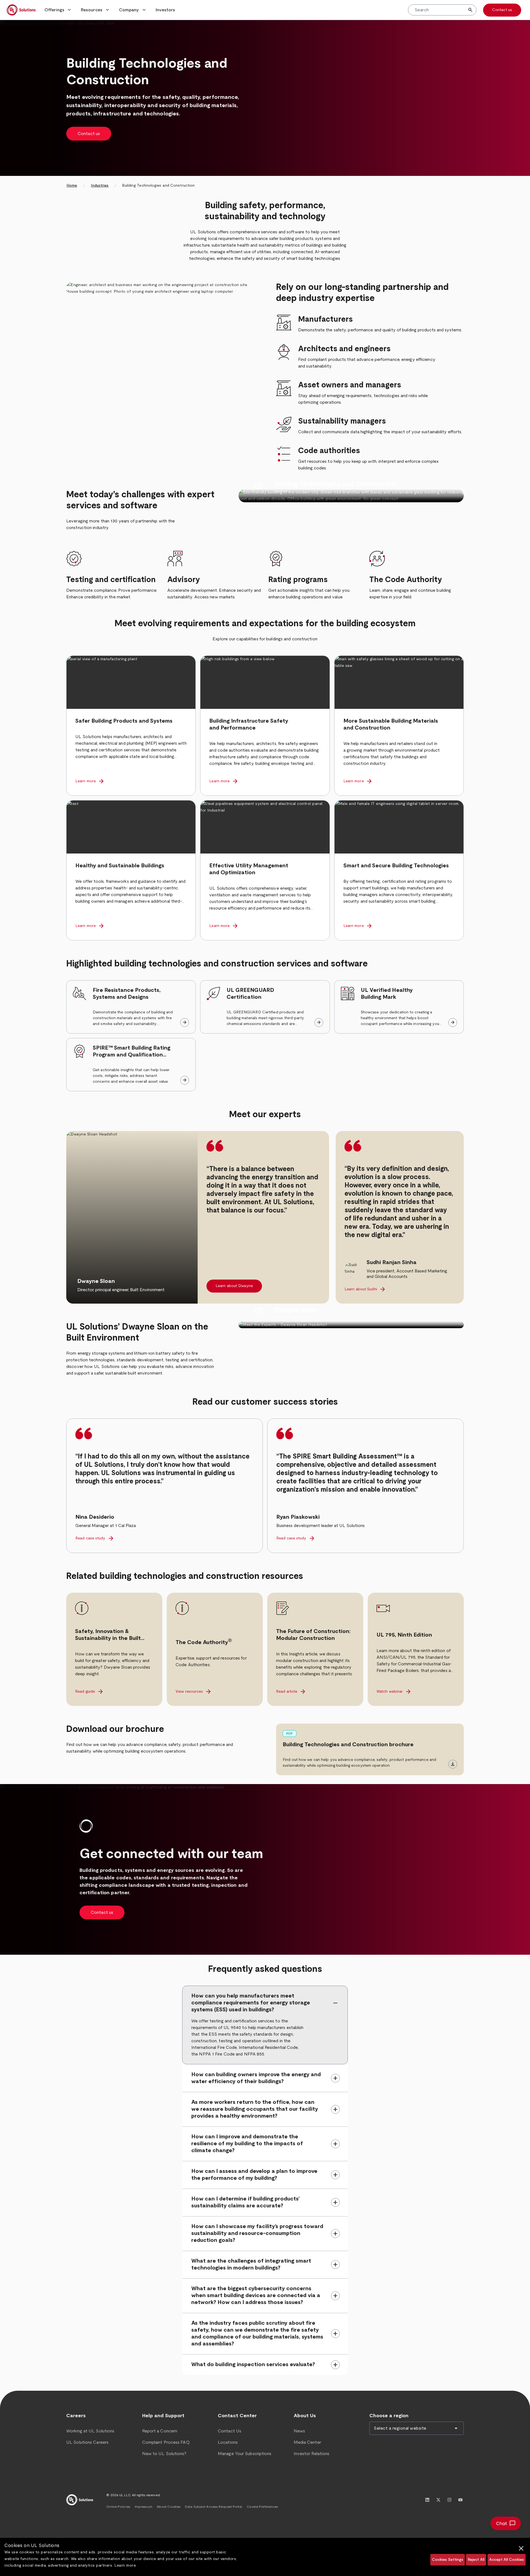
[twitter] (438, 2500)
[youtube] (460, 2500)
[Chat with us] (506, 2523)
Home (72, 186)
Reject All (476, 2560)
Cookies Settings (448, 2560)
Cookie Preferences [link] (263, 2507)
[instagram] (449, 2500)
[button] (58, 10)
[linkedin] (427, 2500)
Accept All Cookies (507, 2560)
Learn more (125, 2566)
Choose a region (389, 2416)
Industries (100, 186)
